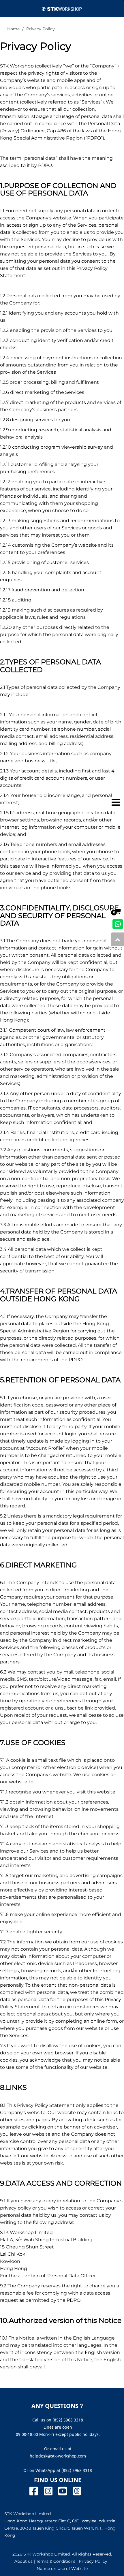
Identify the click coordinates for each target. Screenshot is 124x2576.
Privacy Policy (41, 29)
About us (24, 2561)
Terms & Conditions (56, 2561)
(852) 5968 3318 (77, 2470)
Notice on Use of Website (62, 2569)
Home (13, 29)
